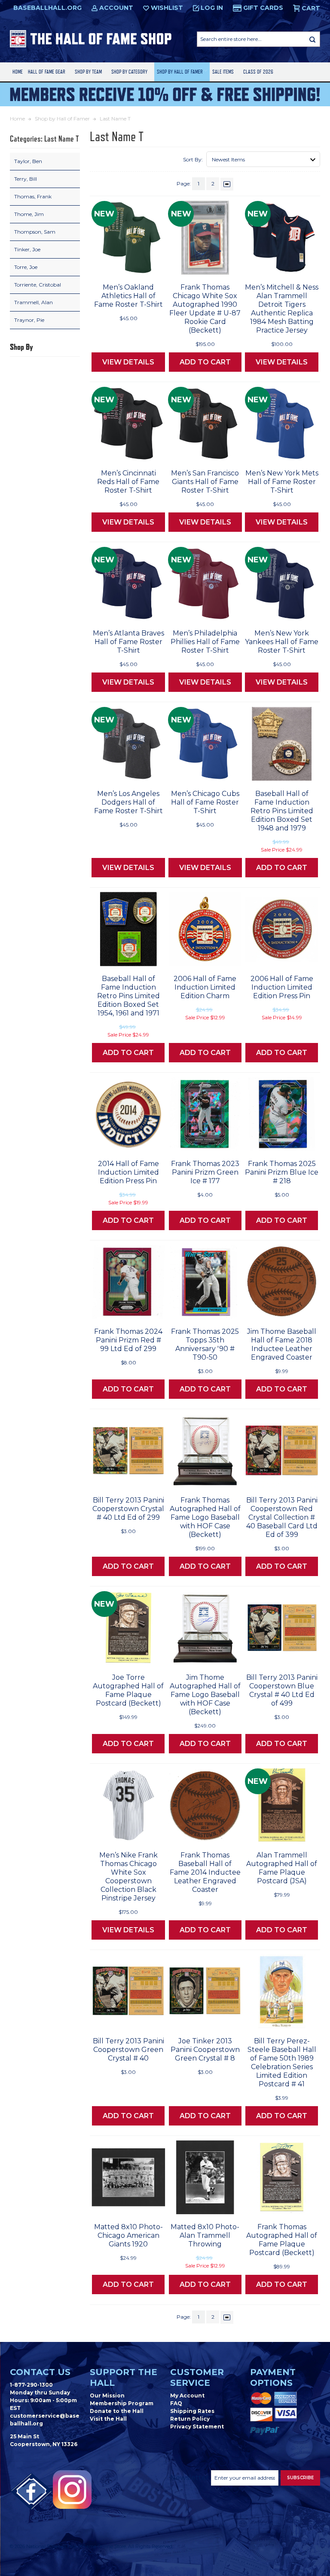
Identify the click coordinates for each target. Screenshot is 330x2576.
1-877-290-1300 (31, 2385)
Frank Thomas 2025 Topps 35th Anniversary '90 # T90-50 (205, 1344)
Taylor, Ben (28, 161)
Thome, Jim (29, 214)
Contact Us (40, 2372)
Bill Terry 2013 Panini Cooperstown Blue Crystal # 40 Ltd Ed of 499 (282, 1690)
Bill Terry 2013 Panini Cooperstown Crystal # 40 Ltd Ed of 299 (128, 1509)
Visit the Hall (108, 2419)
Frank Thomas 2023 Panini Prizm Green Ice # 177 (205, 1172)
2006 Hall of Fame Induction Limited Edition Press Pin (282, 987)
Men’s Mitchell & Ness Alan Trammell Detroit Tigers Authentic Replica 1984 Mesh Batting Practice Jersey (282, 309)
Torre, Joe (26, 267)
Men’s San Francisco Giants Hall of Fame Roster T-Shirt (205, 482)
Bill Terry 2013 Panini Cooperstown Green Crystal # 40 (128, 2050)
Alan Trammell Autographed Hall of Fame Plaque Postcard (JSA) (282, 1868)
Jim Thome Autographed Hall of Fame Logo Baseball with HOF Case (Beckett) (205, 1695)
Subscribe (300, 2478)
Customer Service (197, 2377)
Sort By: (193, 159)
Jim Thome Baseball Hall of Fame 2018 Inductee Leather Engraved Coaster (282, 1344)
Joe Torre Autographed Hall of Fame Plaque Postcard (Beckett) (128, 1690)
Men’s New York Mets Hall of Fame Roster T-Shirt (282, 482)
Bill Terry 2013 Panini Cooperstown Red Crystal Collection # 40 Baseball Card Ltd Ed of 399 (282, 1517)
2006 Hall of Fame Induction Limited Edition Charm (205, 987)
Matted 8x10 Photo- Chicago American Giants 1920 (128, 2235)
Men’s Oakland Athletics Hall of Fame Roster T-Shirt (128, 296)
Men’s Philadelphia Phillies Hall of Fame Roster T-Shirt (205, 642)
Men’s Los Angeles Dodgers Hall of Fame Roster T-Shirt (128, 802)
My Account (187, 2396)
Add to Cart (205, 362)
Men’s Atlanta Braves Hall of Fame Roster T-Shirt (128, 642)
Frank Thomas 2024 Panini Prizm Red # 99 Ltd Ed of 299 (128, 1340)
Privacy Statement (197, 2426)
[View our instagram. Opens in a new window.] (72, 2490)
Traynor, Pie (29, 320)
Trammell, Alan (34, 302)
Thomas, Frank (33, 196)
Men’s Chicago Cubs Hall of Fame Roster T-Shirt (205, 802)
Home (18, 72)
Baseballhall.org (47, 8)
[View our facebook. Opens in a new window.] (31, 2492)
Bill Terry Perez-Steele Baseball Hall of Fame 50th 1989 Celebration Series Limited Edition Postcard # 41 (282, 2062)
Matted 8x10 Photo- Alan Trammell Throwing (205, 2235)
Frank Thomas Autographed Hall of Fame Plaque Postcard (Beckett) (282, 2240)
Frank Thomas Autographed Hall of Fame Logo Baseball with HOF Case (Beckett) (205, 1517)
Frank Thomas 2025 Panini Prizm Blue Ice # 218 (282, 1172)
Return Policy (190, 2419)
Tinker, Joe (27, 249)
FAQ (176, 2403)
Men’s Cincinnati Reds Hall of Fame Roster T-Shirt (128, 482)
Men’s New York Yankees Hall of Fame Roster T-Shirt (282, 642)
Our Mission (107, 2396)
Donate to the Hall (117, 2411)
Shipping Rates (192, 2411)
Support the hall (124, 2377)
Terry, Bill (26, 179)
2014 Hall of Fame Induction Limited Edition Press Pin (128, 1172)
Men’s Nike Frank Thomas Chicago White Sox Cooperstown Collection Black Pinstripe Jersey (128, 1877)
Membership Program (122, 2403)
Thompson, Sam (35, 232)
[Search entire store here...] (312, 39)
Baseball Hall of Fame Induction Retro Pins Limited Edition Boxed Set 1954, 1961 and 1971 (128, 996)
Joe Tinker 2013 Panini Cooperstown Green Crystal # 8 (205, 2050)
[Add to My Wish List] (142, 265)
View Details (128, 362)
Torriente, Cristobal (38, 285)
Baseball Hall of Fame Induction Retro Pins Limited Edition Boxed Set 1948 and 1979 (282, 811)
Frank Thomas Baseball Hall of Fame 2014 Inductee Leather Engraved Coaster (205, 1872)
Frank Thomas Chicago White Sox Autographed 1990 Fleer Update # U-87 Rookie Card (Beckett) (205, 309)
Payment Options (273, 2377)
